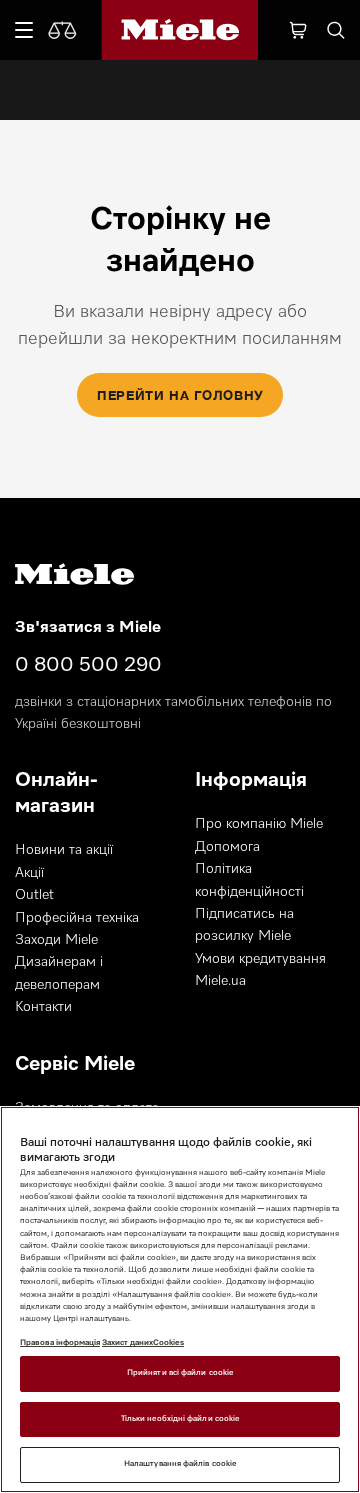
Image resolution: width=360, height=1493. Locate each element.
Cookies (168, 1343)
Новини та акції (64, 850)
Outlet (34, 895)
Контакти (43, 1007)
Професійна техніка (77, 918)
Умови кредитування (260, 959)
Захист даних (127, 1343)
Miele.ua (220, 981)
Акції (29, 873)
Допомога (227, 847)
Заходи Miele (56, 940)
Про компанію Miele (259, 824)
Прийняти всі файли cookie (180, 1373)
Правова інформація (60, 1343)
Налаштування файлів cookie (180, 1464)
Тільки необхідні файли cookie (180, 1419)
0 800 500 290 (88, 665)
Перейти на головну (180, 395)
